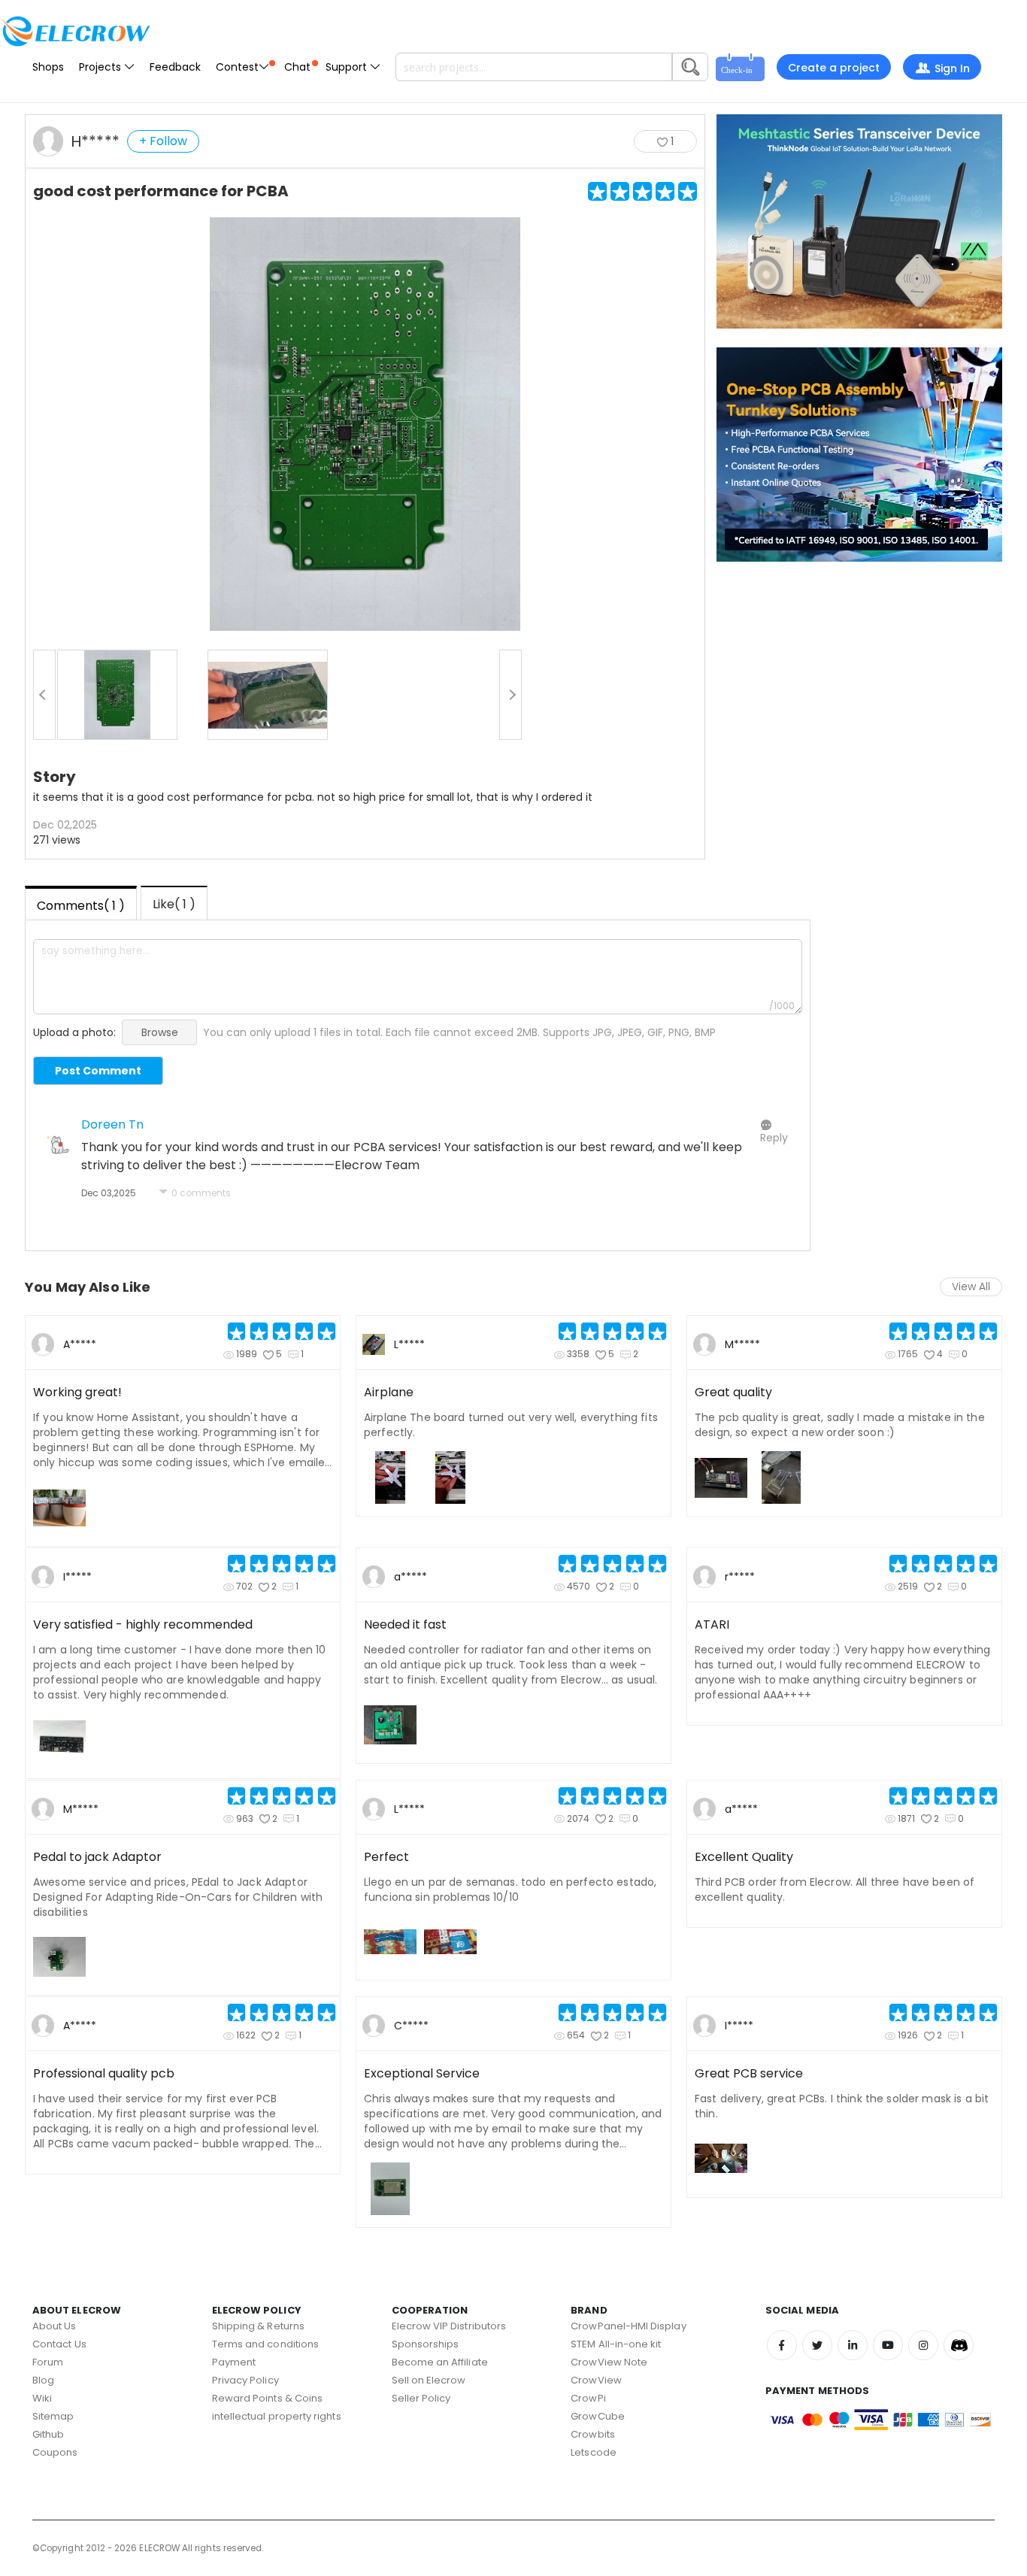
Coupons (55, 2452)
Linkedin (853, 2345)
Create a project (834, 68)
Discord (959, 2345)
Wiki (42, 2398)
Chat (297, 67)
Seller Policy (421, 2398)
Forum (48, 2362)
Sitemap (53, 2416)
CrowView (596, 2380)
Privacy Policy (245, 2380)
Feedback (175, 67)
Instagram (923, 2345)
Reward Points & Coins (267, 2398)
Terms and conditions (265, 2344)
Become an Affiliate (440, 2362)
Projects (101, 67)
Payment (234, 2362)
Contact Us (59, 2344)
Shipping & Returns (258, 2326)
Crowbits (593, 2434)
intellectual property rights (277, 2416)
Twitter (817, 2345)
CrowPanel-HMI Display (628, 2326)
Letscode (594, 2452)
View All (971, 1286)
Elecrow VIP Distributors (449, 2326)
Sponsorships (426, 2344)
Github (48, 2434)
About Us (55, 2326)
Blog (43, 2380)
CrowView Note (609, 2362)
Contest (237, 67)
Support (348, 67)
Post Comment (98, 1071)
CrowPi (588, 2398)
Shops (48, 67)
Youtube (888, 2345)
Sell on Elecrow (429, 2380)
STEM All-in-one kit (616, 2344)
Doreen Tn (112, 1124)
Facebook (782, 2345)
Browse (160, 1032)
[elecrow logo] (75, 31)
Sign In (952, 68)
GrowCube (598, 2416)
